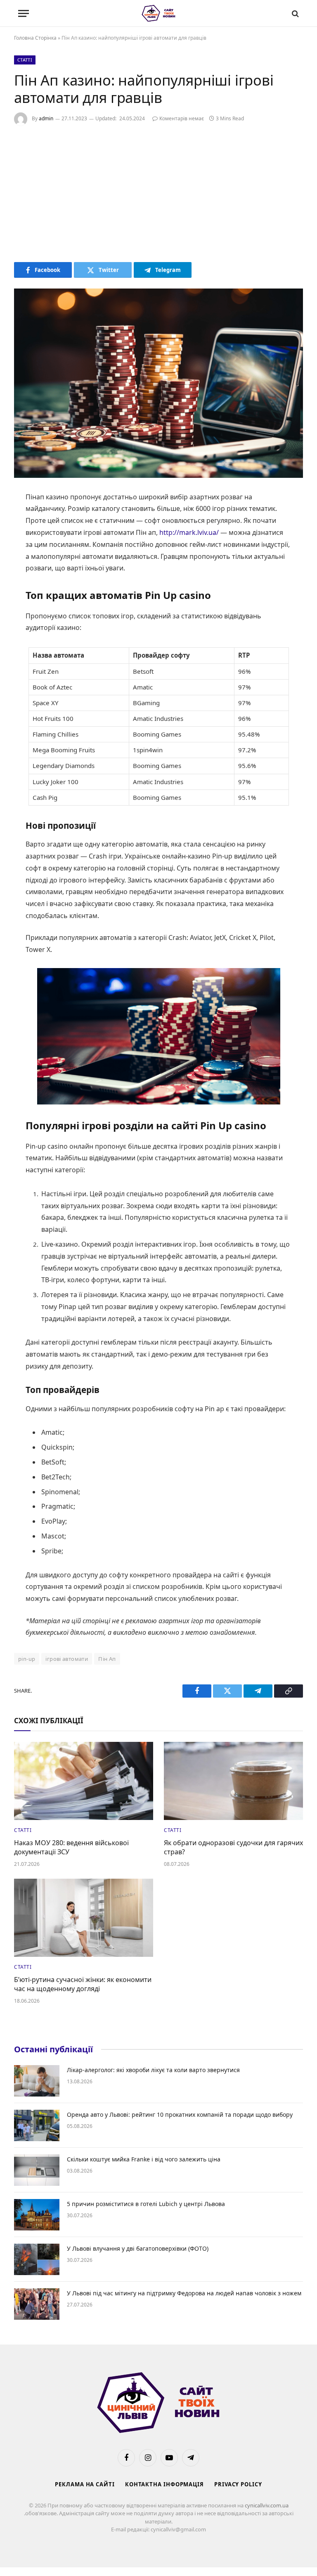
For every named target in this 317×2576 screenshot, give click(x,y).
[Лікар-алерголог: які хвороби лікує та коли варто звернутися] (37, 2081)
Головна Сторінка (35, 38)
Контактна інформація (164, 2484)
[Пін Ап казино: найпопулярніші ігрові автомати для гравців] (158, 383)
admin (46, 118)
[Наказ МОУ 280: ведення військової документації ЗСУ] (84, 1781)
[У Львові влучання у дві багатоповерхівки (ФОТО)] (37, 2259)
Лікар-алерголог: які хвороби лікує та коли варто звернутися (153, 2070)
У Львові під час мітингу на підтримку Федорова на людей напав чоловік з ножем (184, 2293)
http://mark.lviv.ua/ (189, 532)
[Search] (295, 13)
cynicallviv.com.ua (267, 2505)
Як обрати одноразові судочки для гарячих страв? (233, 1847)
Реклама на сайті (85, 2484)
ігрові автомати (67, 1659)
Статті (25, 60)
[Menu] (24, 13)
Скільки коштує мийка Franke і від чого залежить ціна (144, 2159)
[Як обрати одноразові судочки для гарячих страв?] (233, 1781)
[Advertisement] (158, 192)
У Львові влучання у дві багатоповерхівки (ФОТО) (138, 2248)
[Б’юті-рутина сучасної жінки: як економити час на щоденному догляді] (84, 1918)
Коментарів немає (182, 118)
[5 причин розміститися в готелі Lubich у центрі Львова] (37, 2215)
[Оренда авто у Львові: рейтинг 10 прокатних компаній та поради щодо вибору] (37, 2125)
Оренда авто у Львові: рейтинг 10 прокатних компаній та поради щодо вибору (180, 2114)
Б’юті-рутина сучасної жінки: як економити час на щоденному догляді (83, 1984)
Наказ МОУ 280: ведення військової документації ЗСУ (71, 1847)
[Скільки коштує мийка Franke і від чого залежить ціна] (37, 2170)
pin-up (27, 1659)
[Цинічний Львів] (159, 13)
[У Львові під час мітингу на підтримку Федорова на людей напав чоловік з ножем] (37, 2304)
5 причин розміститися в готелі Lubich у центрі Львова (146, 2204)
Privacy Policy (238, 2484)
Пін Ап (107, 1659)
